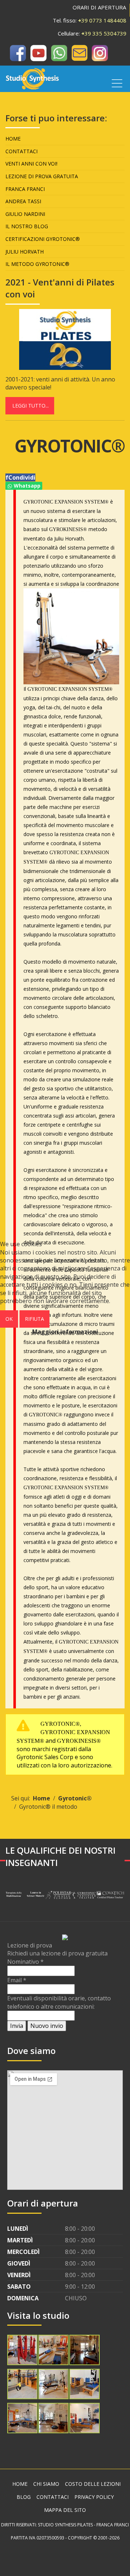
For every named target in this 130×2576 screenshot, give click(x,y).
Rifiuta (34, 1319)
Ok (9, 1319)
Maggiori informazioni (65, 1332)
